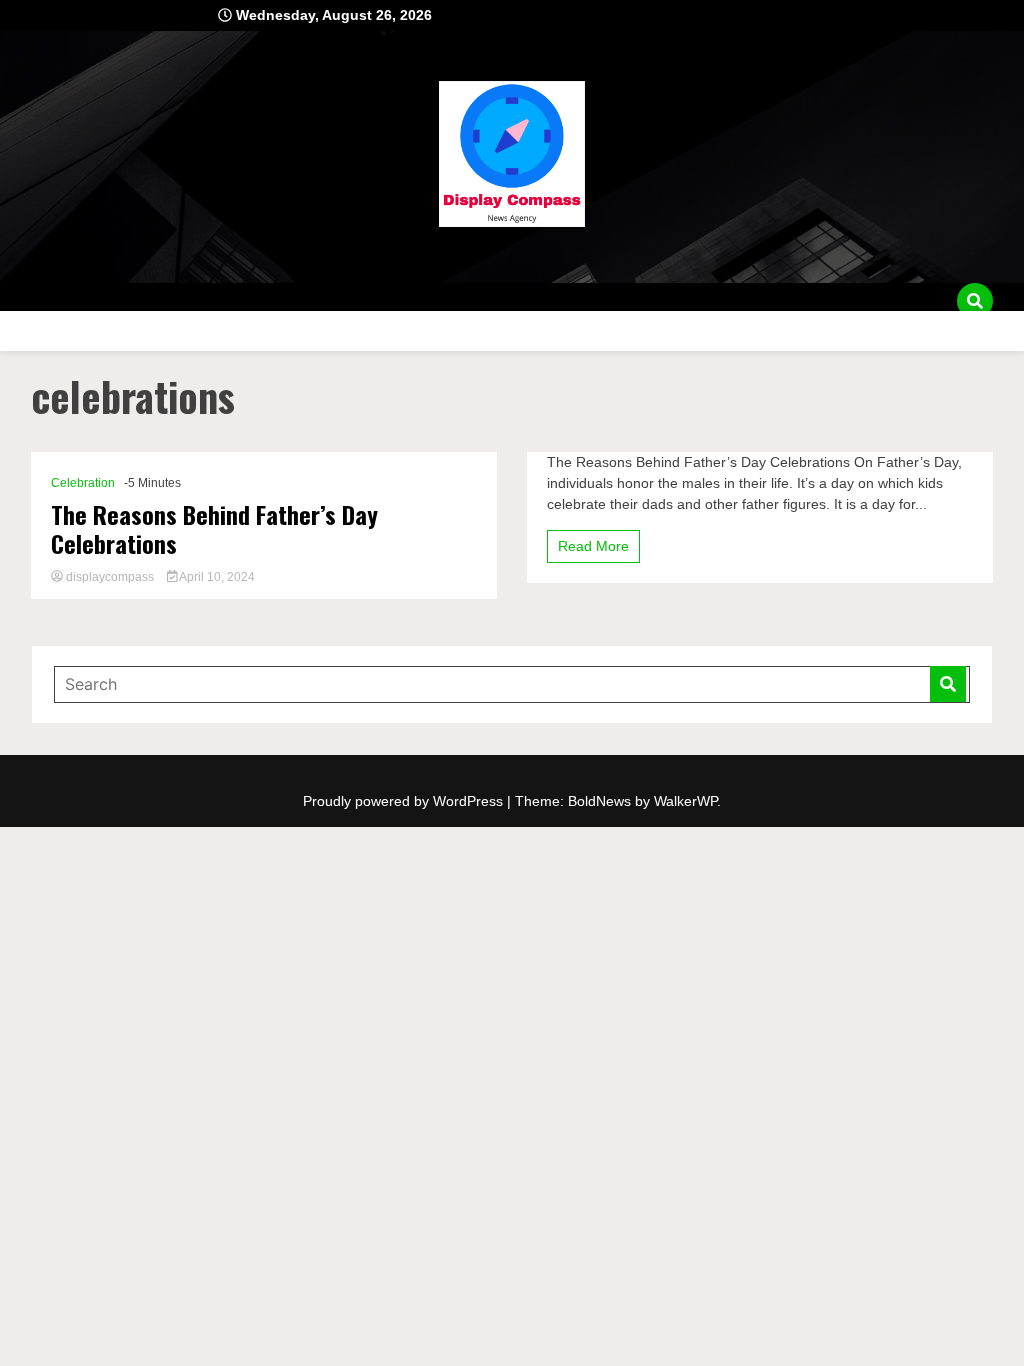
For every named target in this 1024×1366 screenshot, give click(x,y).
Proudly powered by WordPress (405, 801)
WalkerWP (685, 801)
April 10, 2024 (216, 577)
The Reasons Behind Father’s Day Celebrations (214, 529)
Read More (593, 546)
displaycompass (110, 577)
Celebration (83, 483)
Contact (48, 330)
